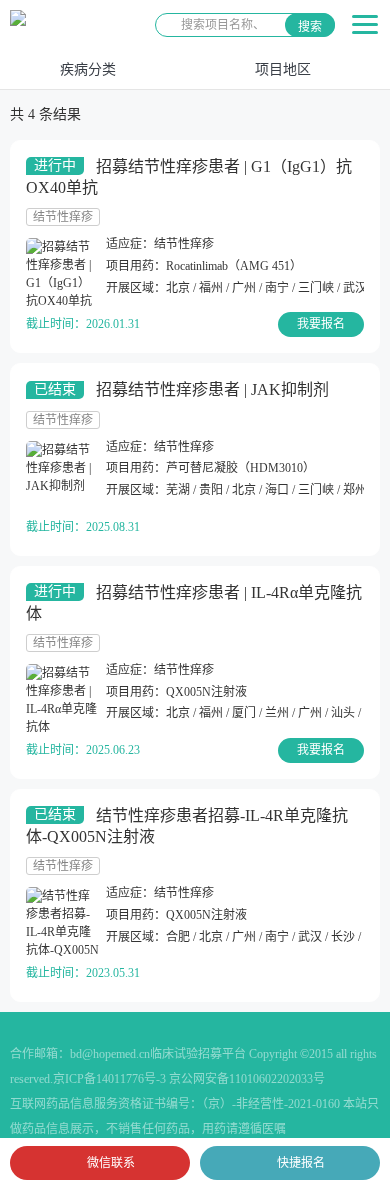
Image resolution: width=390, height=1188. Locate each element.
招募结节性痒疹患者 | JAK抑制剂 (212, 389)
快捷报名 (301, 1163)
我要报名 (321, 324)
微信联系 (111, 1163)
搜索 (310, 27)
